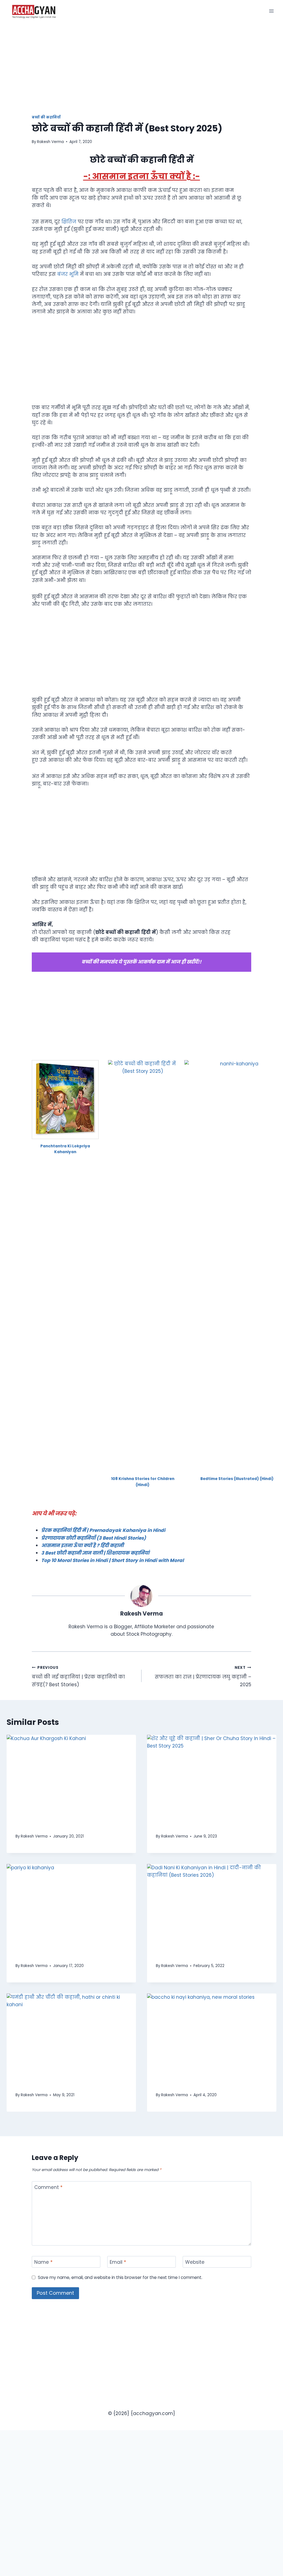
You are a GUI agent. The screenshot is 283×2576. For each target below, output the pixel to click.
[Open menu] (271, 11)
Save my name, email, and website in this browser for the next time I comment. (120, 2278)
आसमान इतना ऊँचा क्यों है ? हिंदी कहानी (82, 1545)
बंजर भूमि (69, 274)
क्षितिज (70, 222)
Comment (48, 2187)
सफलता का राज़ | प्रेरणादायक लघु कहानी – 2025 (203, 1676)
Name (43, 2262)
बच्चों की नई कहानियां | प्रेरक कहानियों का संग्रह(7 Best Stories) (78, 1676)
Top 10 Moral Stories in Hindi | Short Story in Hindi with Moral (112, 1560)
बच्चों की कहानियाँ (46, 117)
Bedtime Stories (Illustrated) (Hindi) (237, 1479)
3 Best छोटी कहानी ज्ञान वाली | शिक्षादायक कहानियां (95, 1553)
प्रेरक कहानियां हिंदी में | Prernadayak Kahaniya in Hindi (103, 1530)
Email (118, 2262)
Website (195, 2262)
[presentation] (71, 1778)
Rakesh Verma (50, 142)
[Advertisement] (141, 74)
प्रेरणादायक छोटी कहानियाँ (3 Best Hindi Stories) (94, 1538)
